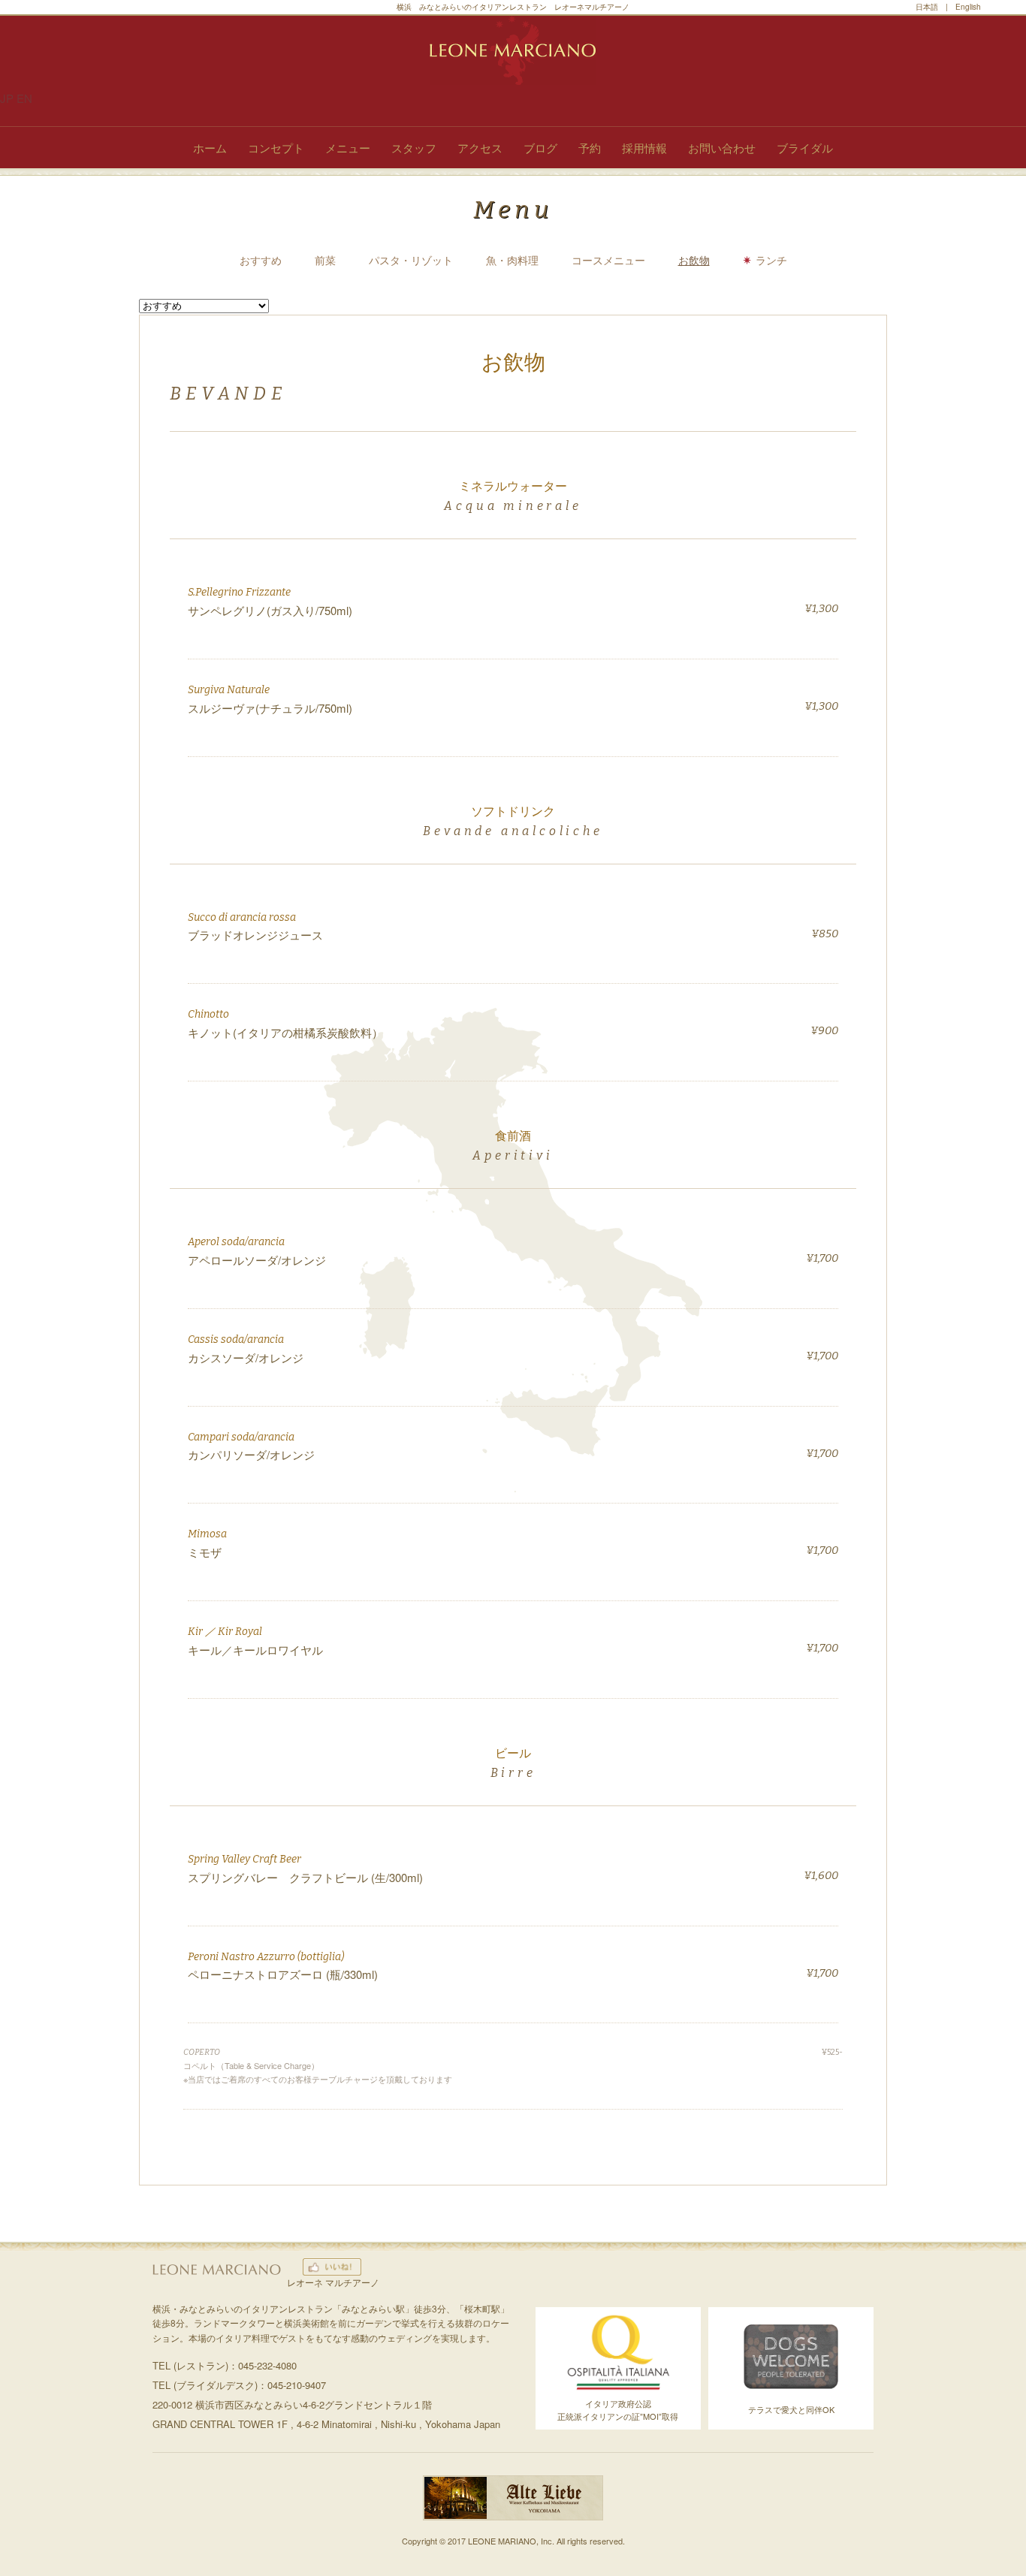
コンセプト (276, 148)
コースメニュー (608, 260)
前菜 (325, 260)
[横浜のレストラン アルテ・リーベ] (513, 2516)
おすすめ (261, 260)
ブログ (540, 148)
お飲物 (694, 260)
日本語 (927, 7)
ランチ (771, 260)
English (968, 7)
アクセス (480, 148)
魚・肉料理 (512, 260)
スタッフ (414, 148)
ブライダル (805, 148)
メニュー (348, 148)
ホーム (210, 148)
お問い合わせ (722, 148)
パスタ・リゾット (411, 260)
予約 (590, 148)
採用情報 (644, 148)
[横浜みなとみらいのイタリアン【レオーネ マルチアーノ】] (513, 50)
